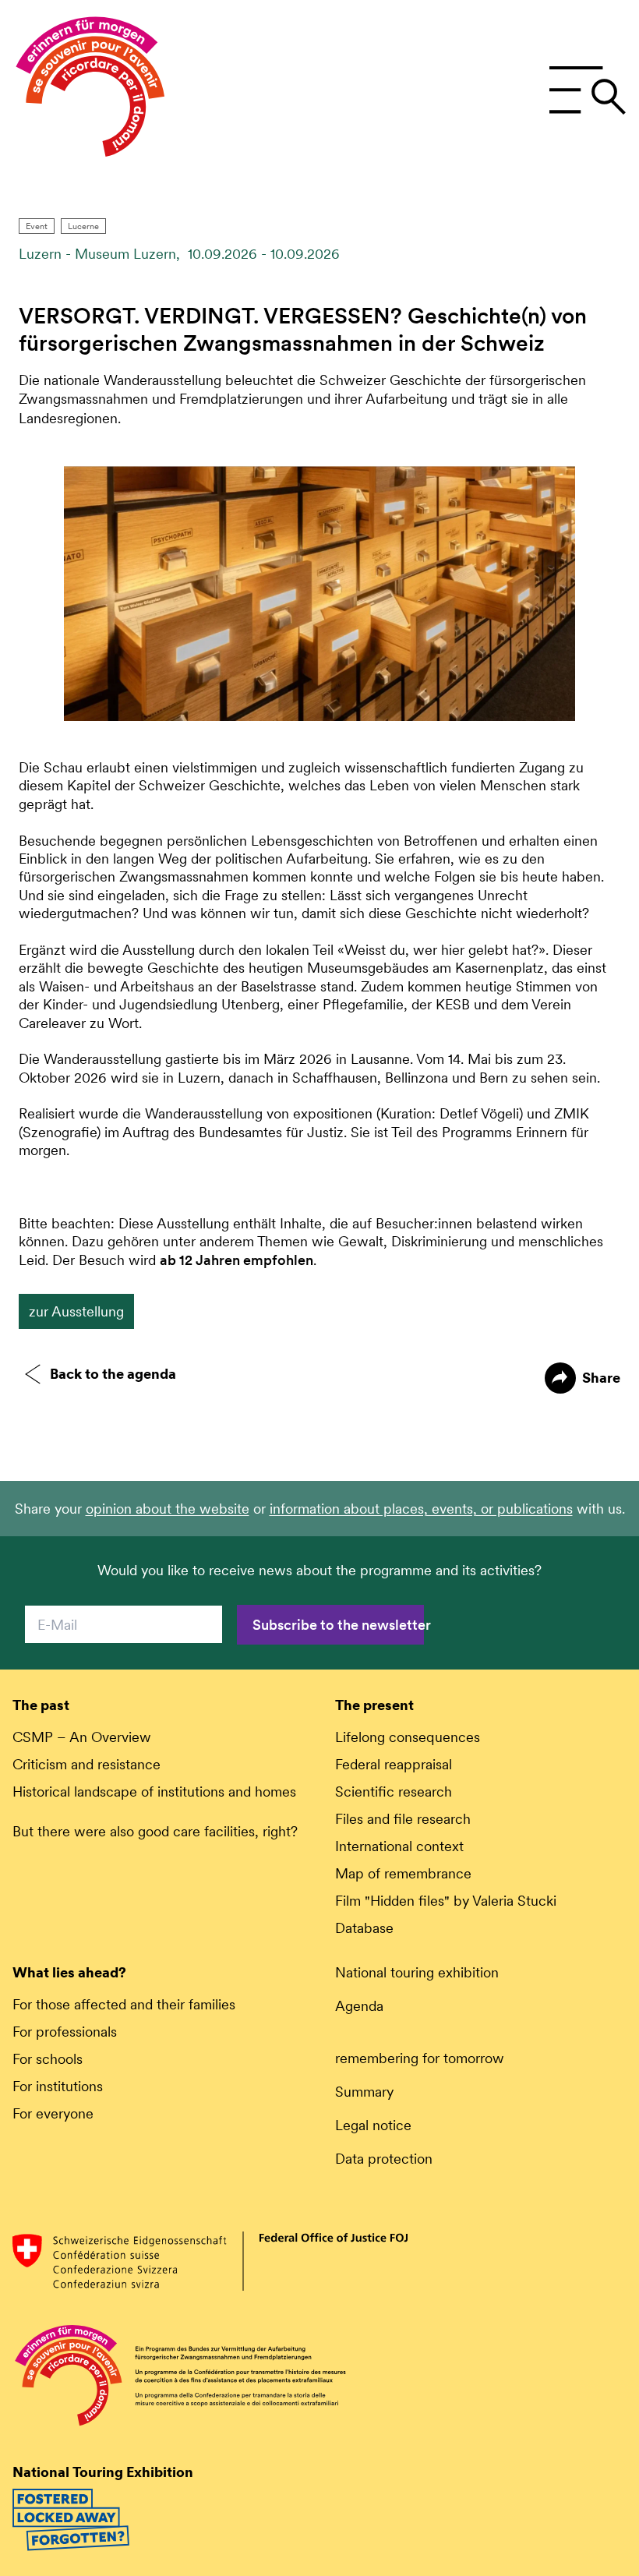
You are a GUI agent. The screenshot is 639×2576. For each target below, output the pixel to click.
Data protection (384, 2159)
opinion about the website (168, 1509)
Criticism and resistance (86, 1764)
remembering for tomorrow (420, 2058)
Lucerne (83, 226)
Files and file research (403, 1819)
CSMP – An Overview (82, 1737)
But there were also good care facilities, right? (155, 1831)
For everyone (53, 2113)
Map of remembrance (403, 1873)
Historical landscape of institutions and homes (154, 1792)
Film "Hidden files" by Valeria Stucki (446, 1901)
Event (37, 226)
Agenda (359, 2006)
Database (364, 1928)
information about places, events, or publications (421, 1509)
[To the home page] (90, 90)
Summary (364, 2092)
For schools (48, 2059)
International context (399, 1846)
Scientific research (394, 1792)
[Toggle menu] (587, 90)
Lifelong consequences (408, 1737)
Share (601, 1378)
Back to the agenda (113, 1374)
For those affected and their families (124, 2004)
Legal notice (373, 2125)
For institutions (58, 2086)
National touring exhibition (417, 1972)
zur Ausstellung (76, 1311)
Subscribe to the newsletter (338, 1625)
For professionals (65, 2032)
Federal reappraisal (394, 1764)
